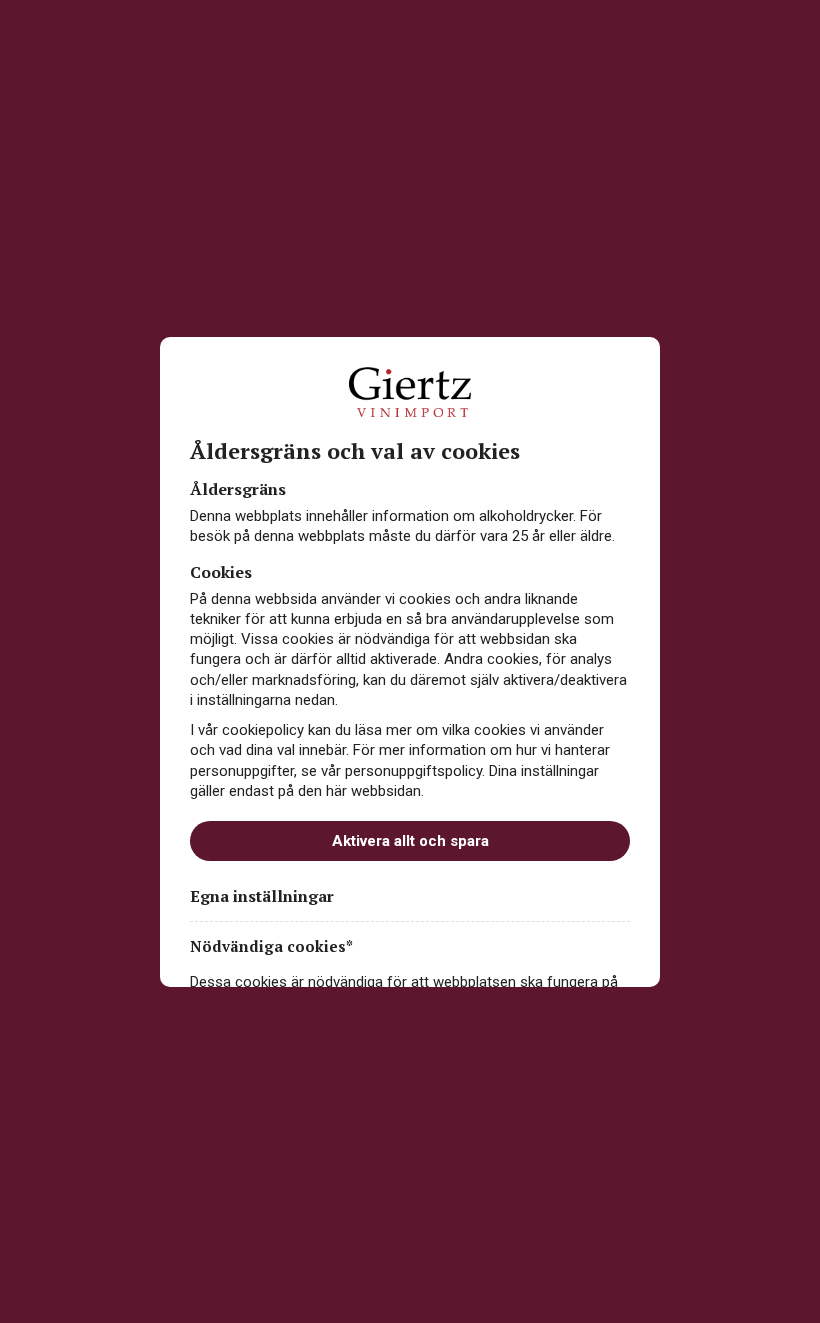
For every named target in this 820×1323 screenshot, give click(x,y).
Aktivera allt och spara (410, 841)
